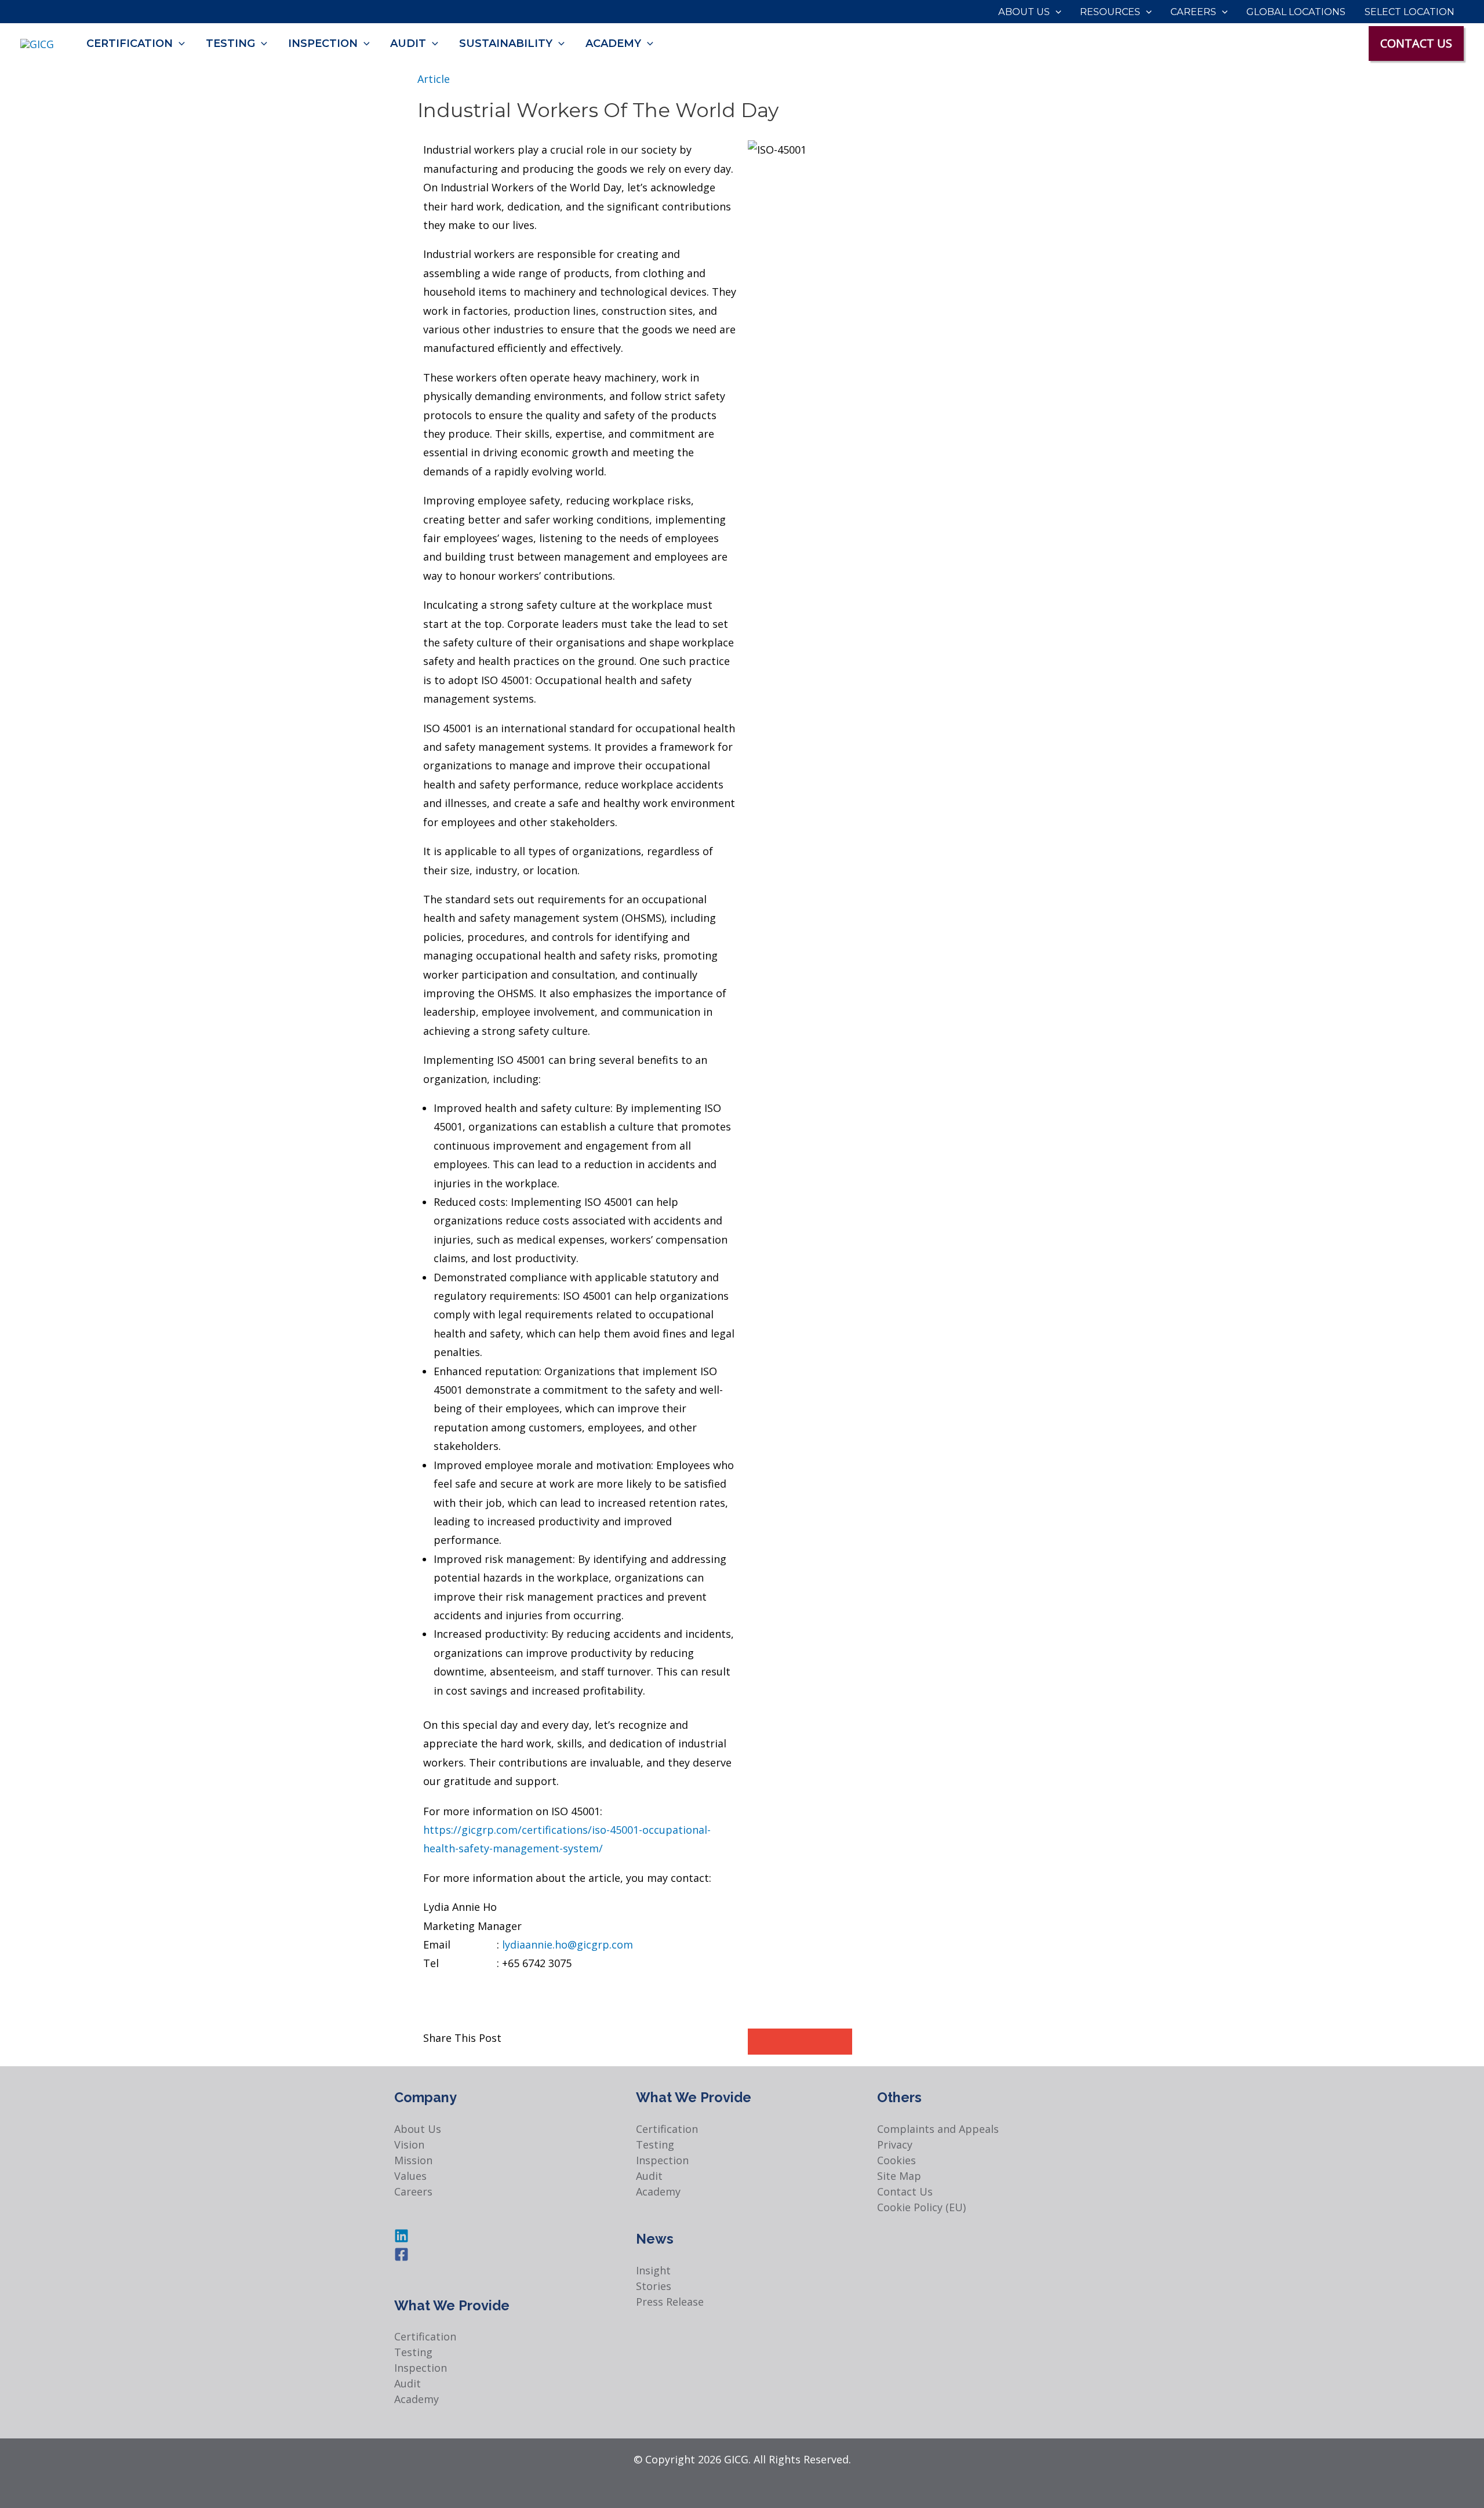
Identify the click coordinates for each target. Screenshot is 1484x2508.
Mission (413, 2160)
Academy (417, 2399)
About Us (418, 2129)
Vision (409, 2144)
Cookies (896, 2160)
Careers (413, 2191)
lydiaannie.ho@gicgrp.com (568, 1944)
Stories (654, 2286)
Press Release (670, 2302)
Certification (425, 2336)
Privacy (895, 2144)
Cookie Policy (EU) (921, 2207)
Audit (408, 2383)
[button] (1056, 12)
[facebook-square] (401, 2258)
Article (434, 79)
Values (410, 2176)
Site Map (899, 2176)
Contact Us (905, 2191)
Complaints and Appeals (938, 2129)
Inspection (421, 2368)
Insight (653, 2270)
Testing (413, 2352)
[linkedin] (401, 2239)
